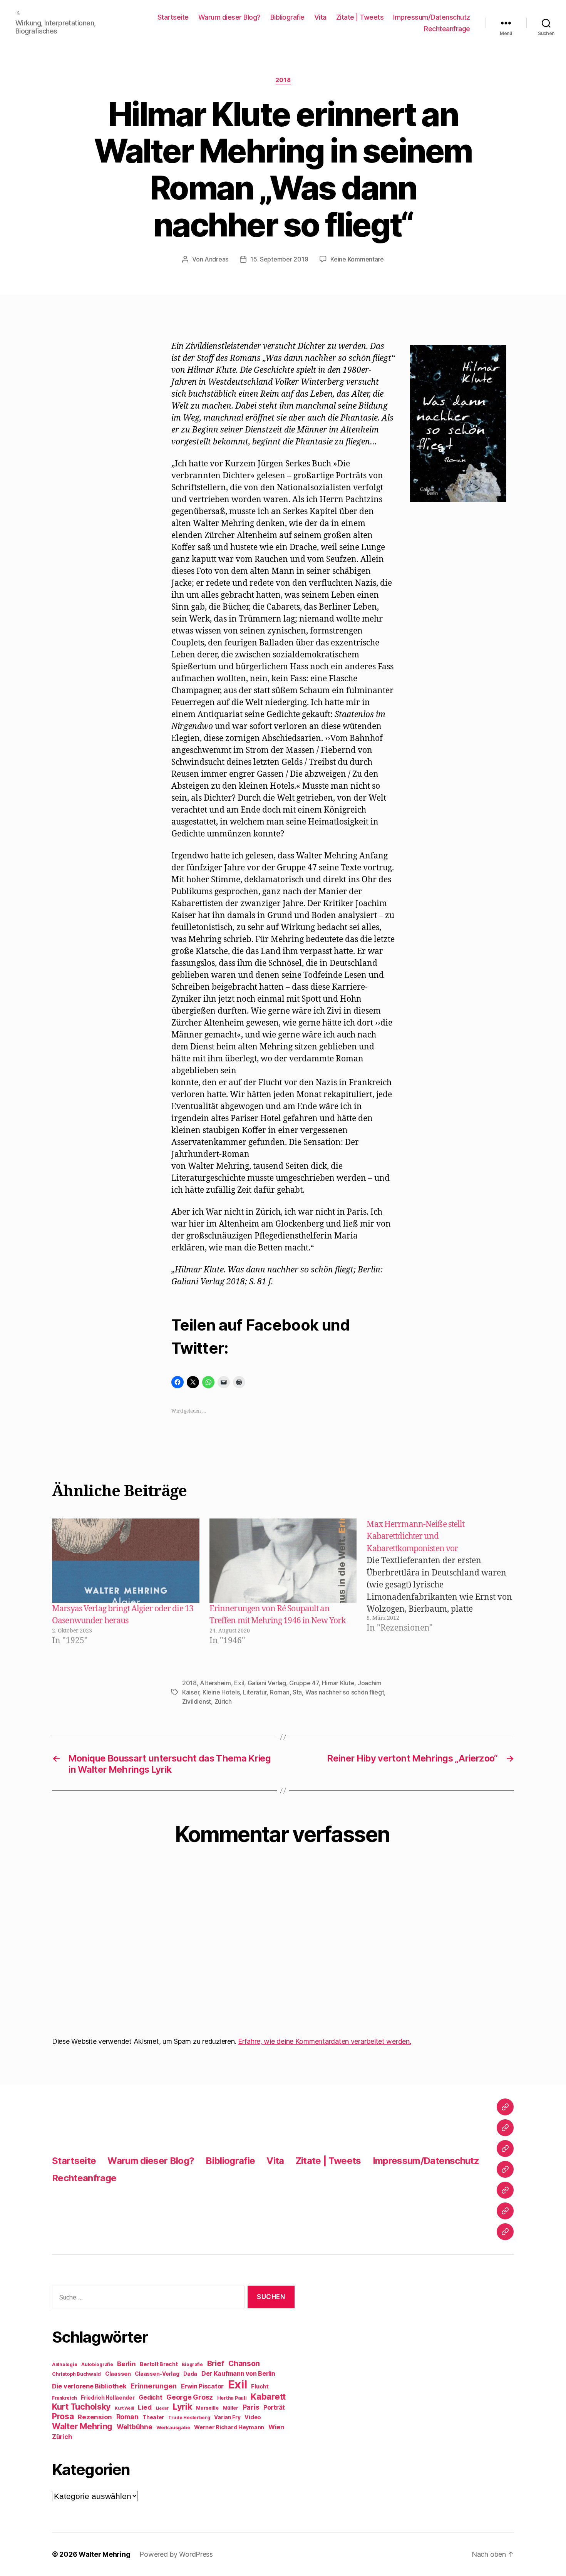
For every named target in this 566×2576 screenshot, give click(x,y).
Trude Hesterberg (189, 2418)
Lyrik (183, 2407)
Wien (276, 2427)
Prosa (63, 2416)
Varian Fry (227, 2417)
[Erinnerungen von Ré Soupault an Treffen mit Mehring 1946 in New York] (283, 1561)
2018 (283, 80)
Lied (145, 2407)
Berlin (126, 2364)
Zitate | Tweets (360, 17)
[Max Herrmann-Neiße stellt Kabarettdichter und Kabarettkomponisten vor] (444, 1583)
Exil (239, 1683)
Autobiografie (97, 2365)
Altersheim (215, 1683)
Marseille (207, 2408)
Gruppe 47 (304, 1683)
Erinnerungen (154, 2386)
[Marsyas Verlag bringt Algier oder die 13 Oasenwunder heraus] (126, 1561)
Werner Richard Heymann (229, 2427)
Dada (190, 2374)
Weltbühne (135, 2427)
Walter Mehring (82, 2426)
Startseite (173, 17)
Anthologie (64, 2365)
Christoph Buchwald (76, 2374)
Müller (231, 2408)
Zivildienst (197, 1701)
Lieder (162, 2408)
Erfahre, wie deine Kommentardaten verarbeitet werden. (325, 2041)
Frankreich (64, 2398)
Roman (280, 1692)
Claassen (118, 2374)
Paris (251, 2407)
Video (253, 2417)
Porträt (274, 2408)
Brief (216, 2363)
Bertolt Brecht (159, 2364)
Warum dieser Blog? (229, 17)
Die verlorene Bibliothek (89, 2386)
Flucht (260, 2386)
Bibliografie (287, 17)
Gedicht (150, 2398)
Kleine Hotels (221, 1692)
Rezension (95, 2417)
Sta (297, 1692)
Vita (320, 17)
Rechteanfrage (447, 29)
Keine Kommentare (357, 259)
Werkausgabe (173, 2428)
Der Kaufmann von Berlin (238, 2374)
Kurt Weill (124, 2408)
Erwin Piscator (202, 2386)
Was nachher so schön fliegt (345, 1692)
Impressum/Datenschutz (432, 17)
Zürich (223, 1701)
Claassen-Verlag (157, 2374)
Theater (153, 2417)
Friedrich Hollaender (108, 2398)
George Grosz (190, 2397)
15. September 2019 (279, 259)
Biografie (192, 2365)
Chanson (244, 2364)
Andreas (216, 259)
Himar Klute (338, 1683)
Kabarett (268, 2396)
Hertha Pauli (232, 2398)
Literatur (255, 1692)
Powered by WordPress (176, 2554)
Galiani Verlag (267, 1683)
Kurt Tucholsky (81, 2407)
